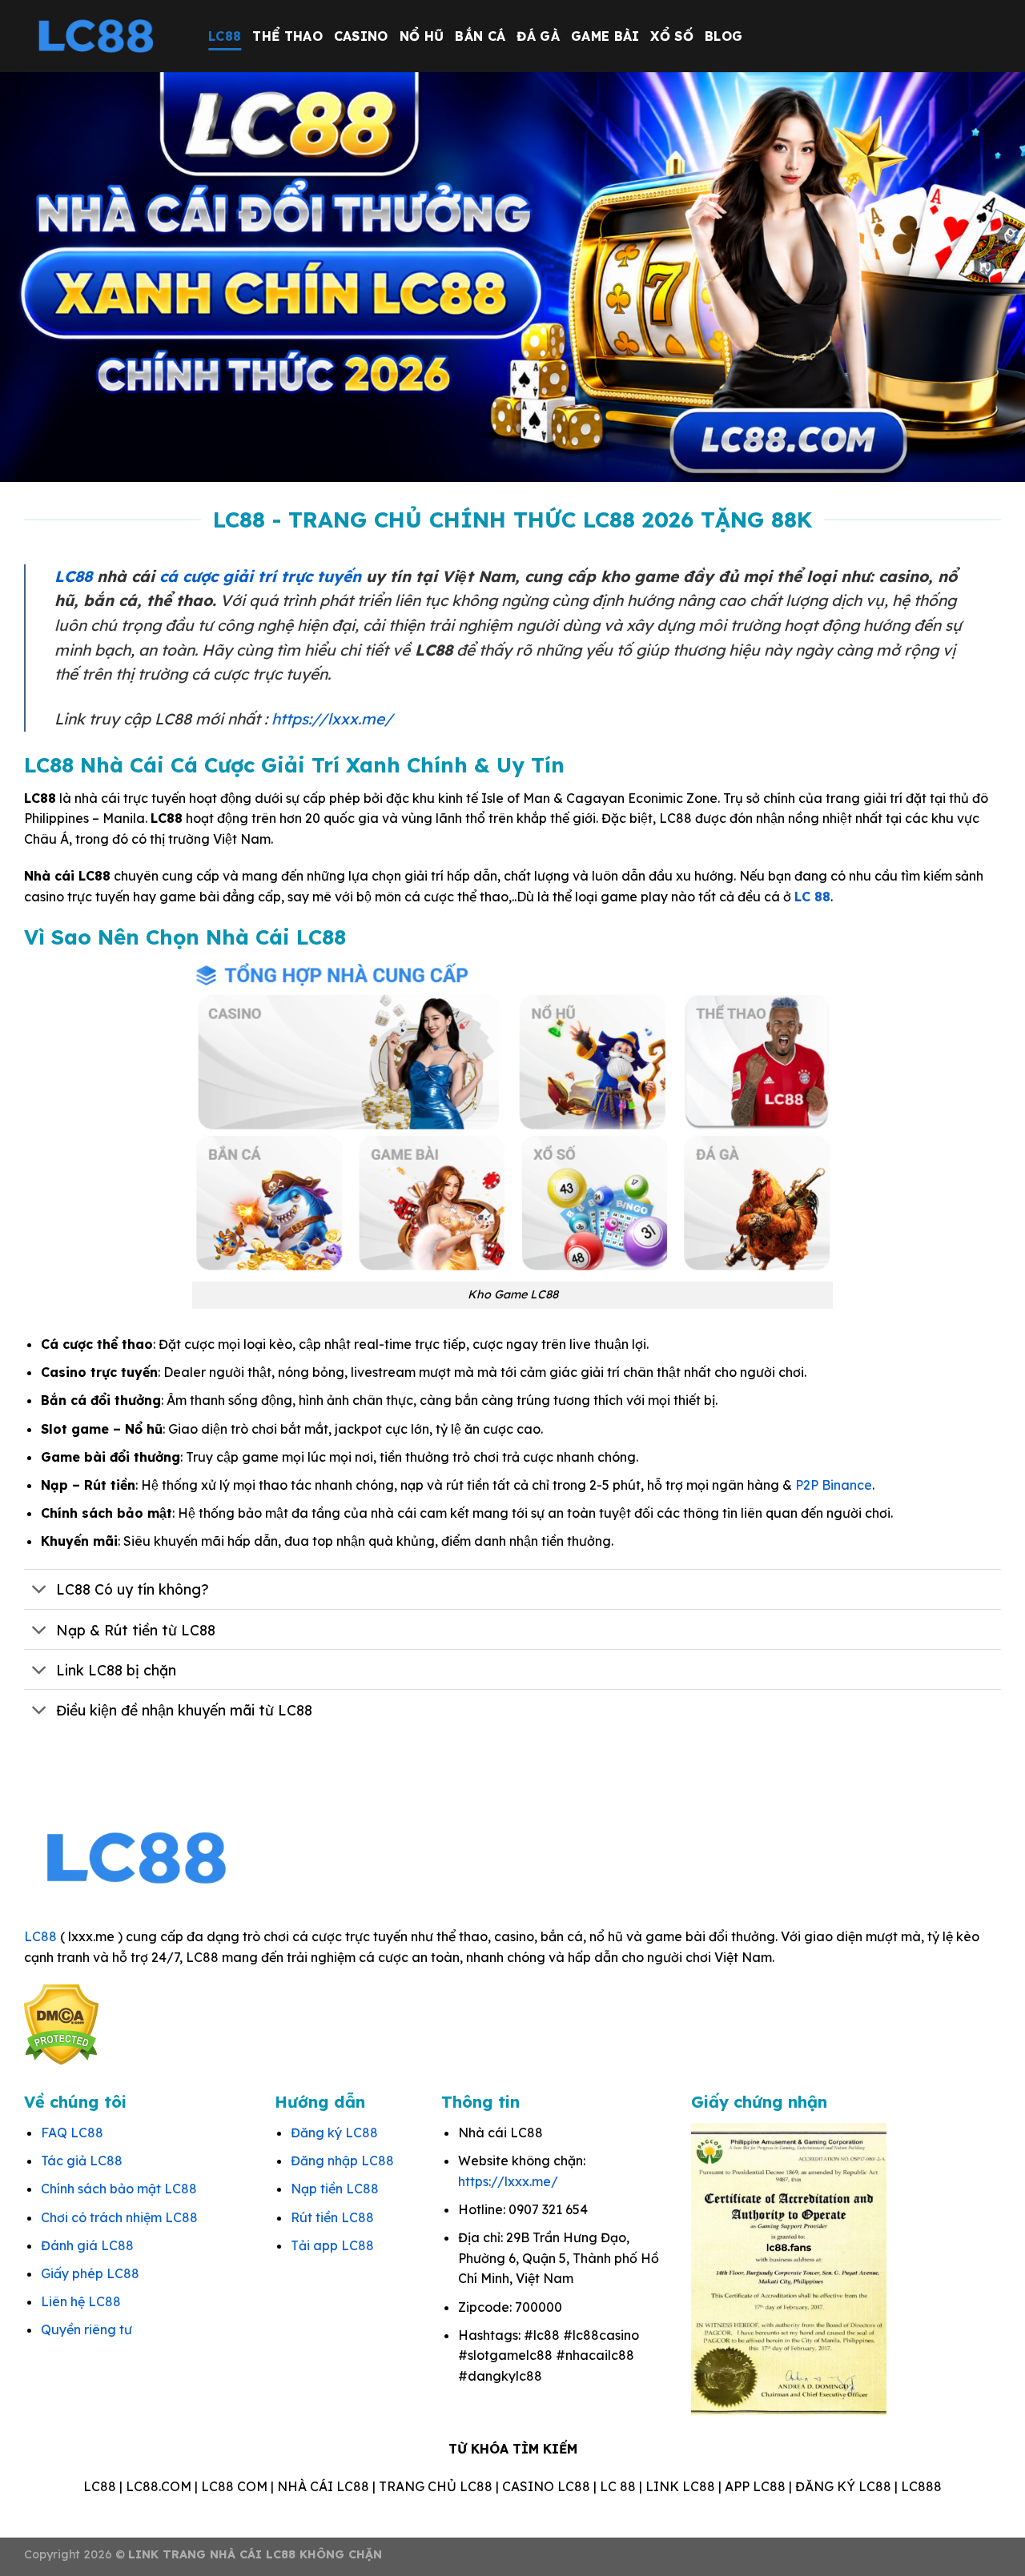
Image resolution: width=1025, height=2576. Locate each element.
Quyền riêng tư (86, 2329)
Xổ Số (672, 36)
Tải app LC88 (332, 2245)
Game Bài (605, 36)
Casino (361, 36)
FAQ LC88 (72, 2133)
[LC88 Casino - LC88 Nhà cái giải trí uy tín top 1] (104, 36)
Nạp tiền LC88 (335, 2189)
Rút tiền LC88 (332, 2217)
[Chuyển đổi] (40, 1591)
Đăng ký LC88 (334, 2133)
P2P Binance (834, 1485)
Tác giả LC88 (82, 2161)
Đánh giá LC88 (87, 2245)
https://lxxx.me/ (332, 719)
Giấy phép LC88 (90, 2273)
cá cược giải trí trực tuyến (260, 576)
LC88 (225, 36)
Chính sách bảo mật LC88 (119, 2189)
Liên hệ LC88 (81, 2301)
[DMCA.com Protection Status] (61, 2024)
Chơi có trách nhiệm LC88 (119, 2217)
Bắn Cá (480, 36)
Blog (724, 36)
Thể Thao (287, 36)
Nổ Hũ (422, 36)
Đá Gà (538, 36)
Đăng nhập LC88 (342, 2161)
